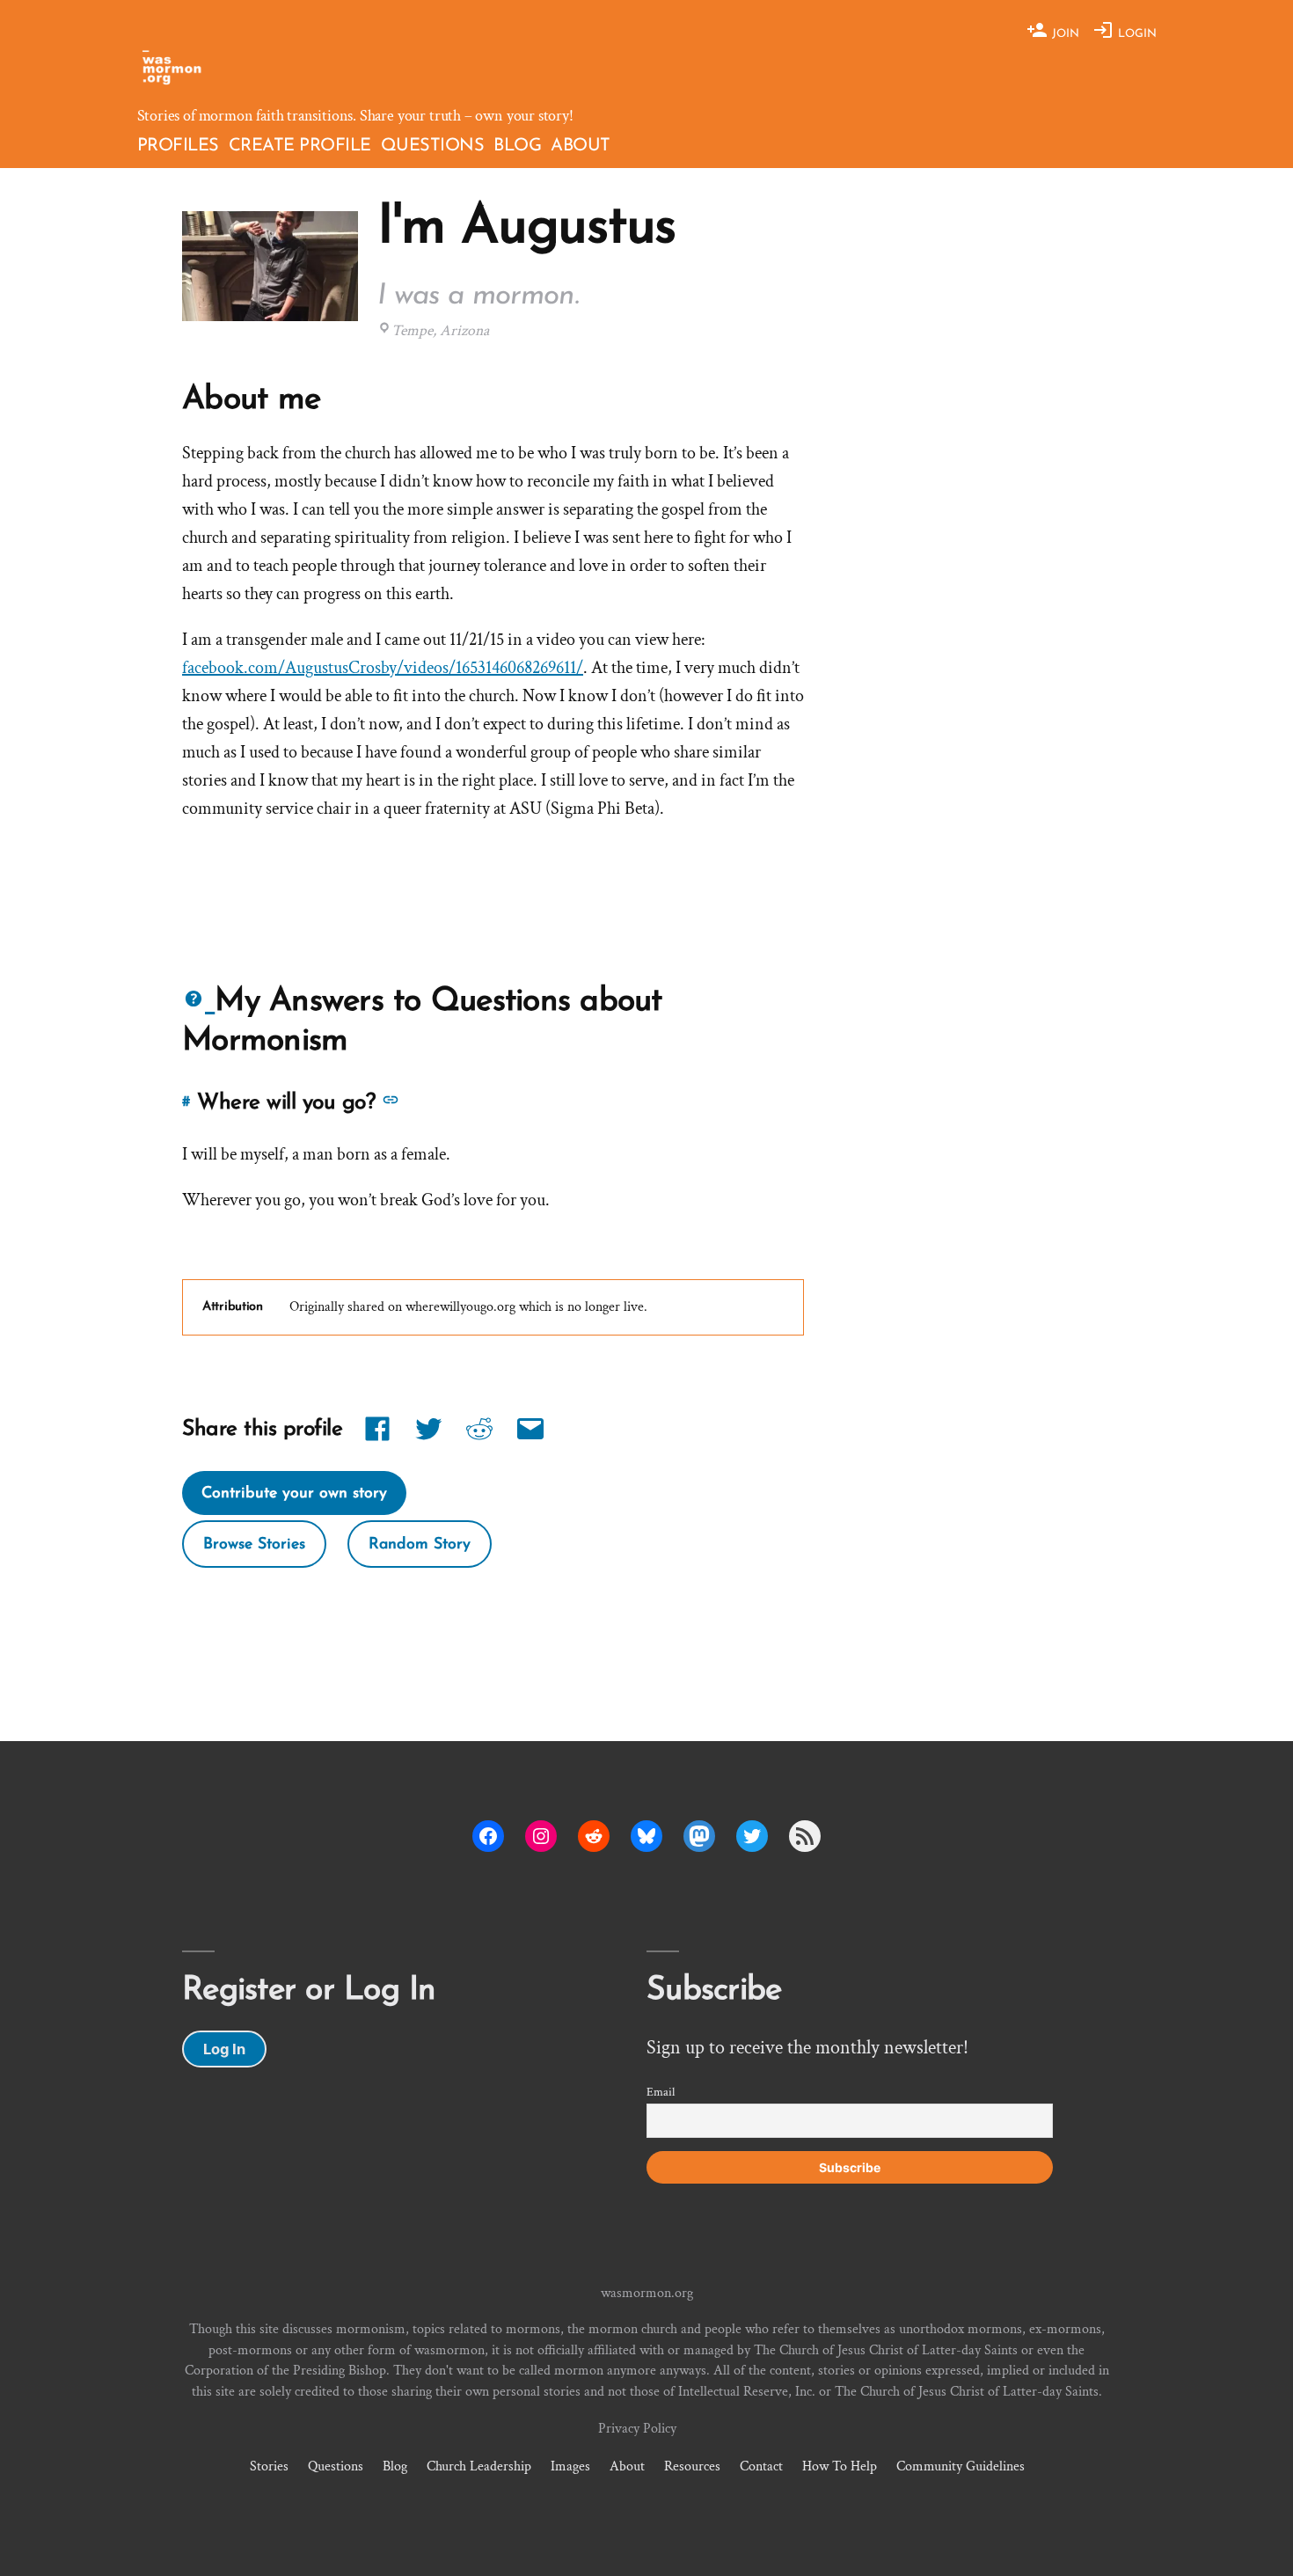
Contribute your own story (294, 1493)
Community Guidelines (961, 2466)
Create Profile (300, 146)
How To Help (840, 2466)
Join (1064, 34)
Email (661, 2092)
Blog (517, 146)
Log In (224, 2049)
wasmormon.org (647, 2293)
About (581, 146)
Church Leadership (479, 2466)
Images (570, 2466)
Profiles (178, 146)
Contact (761, 2466)
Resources (692, 2466)
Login (1136, 34)
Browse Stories (254, 1544)
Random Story (420, 1544)
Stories (269, 2466)
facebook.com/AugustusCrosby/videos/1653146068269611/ (383, 668)
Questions (433, 146)
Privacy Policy (637, 2428)
